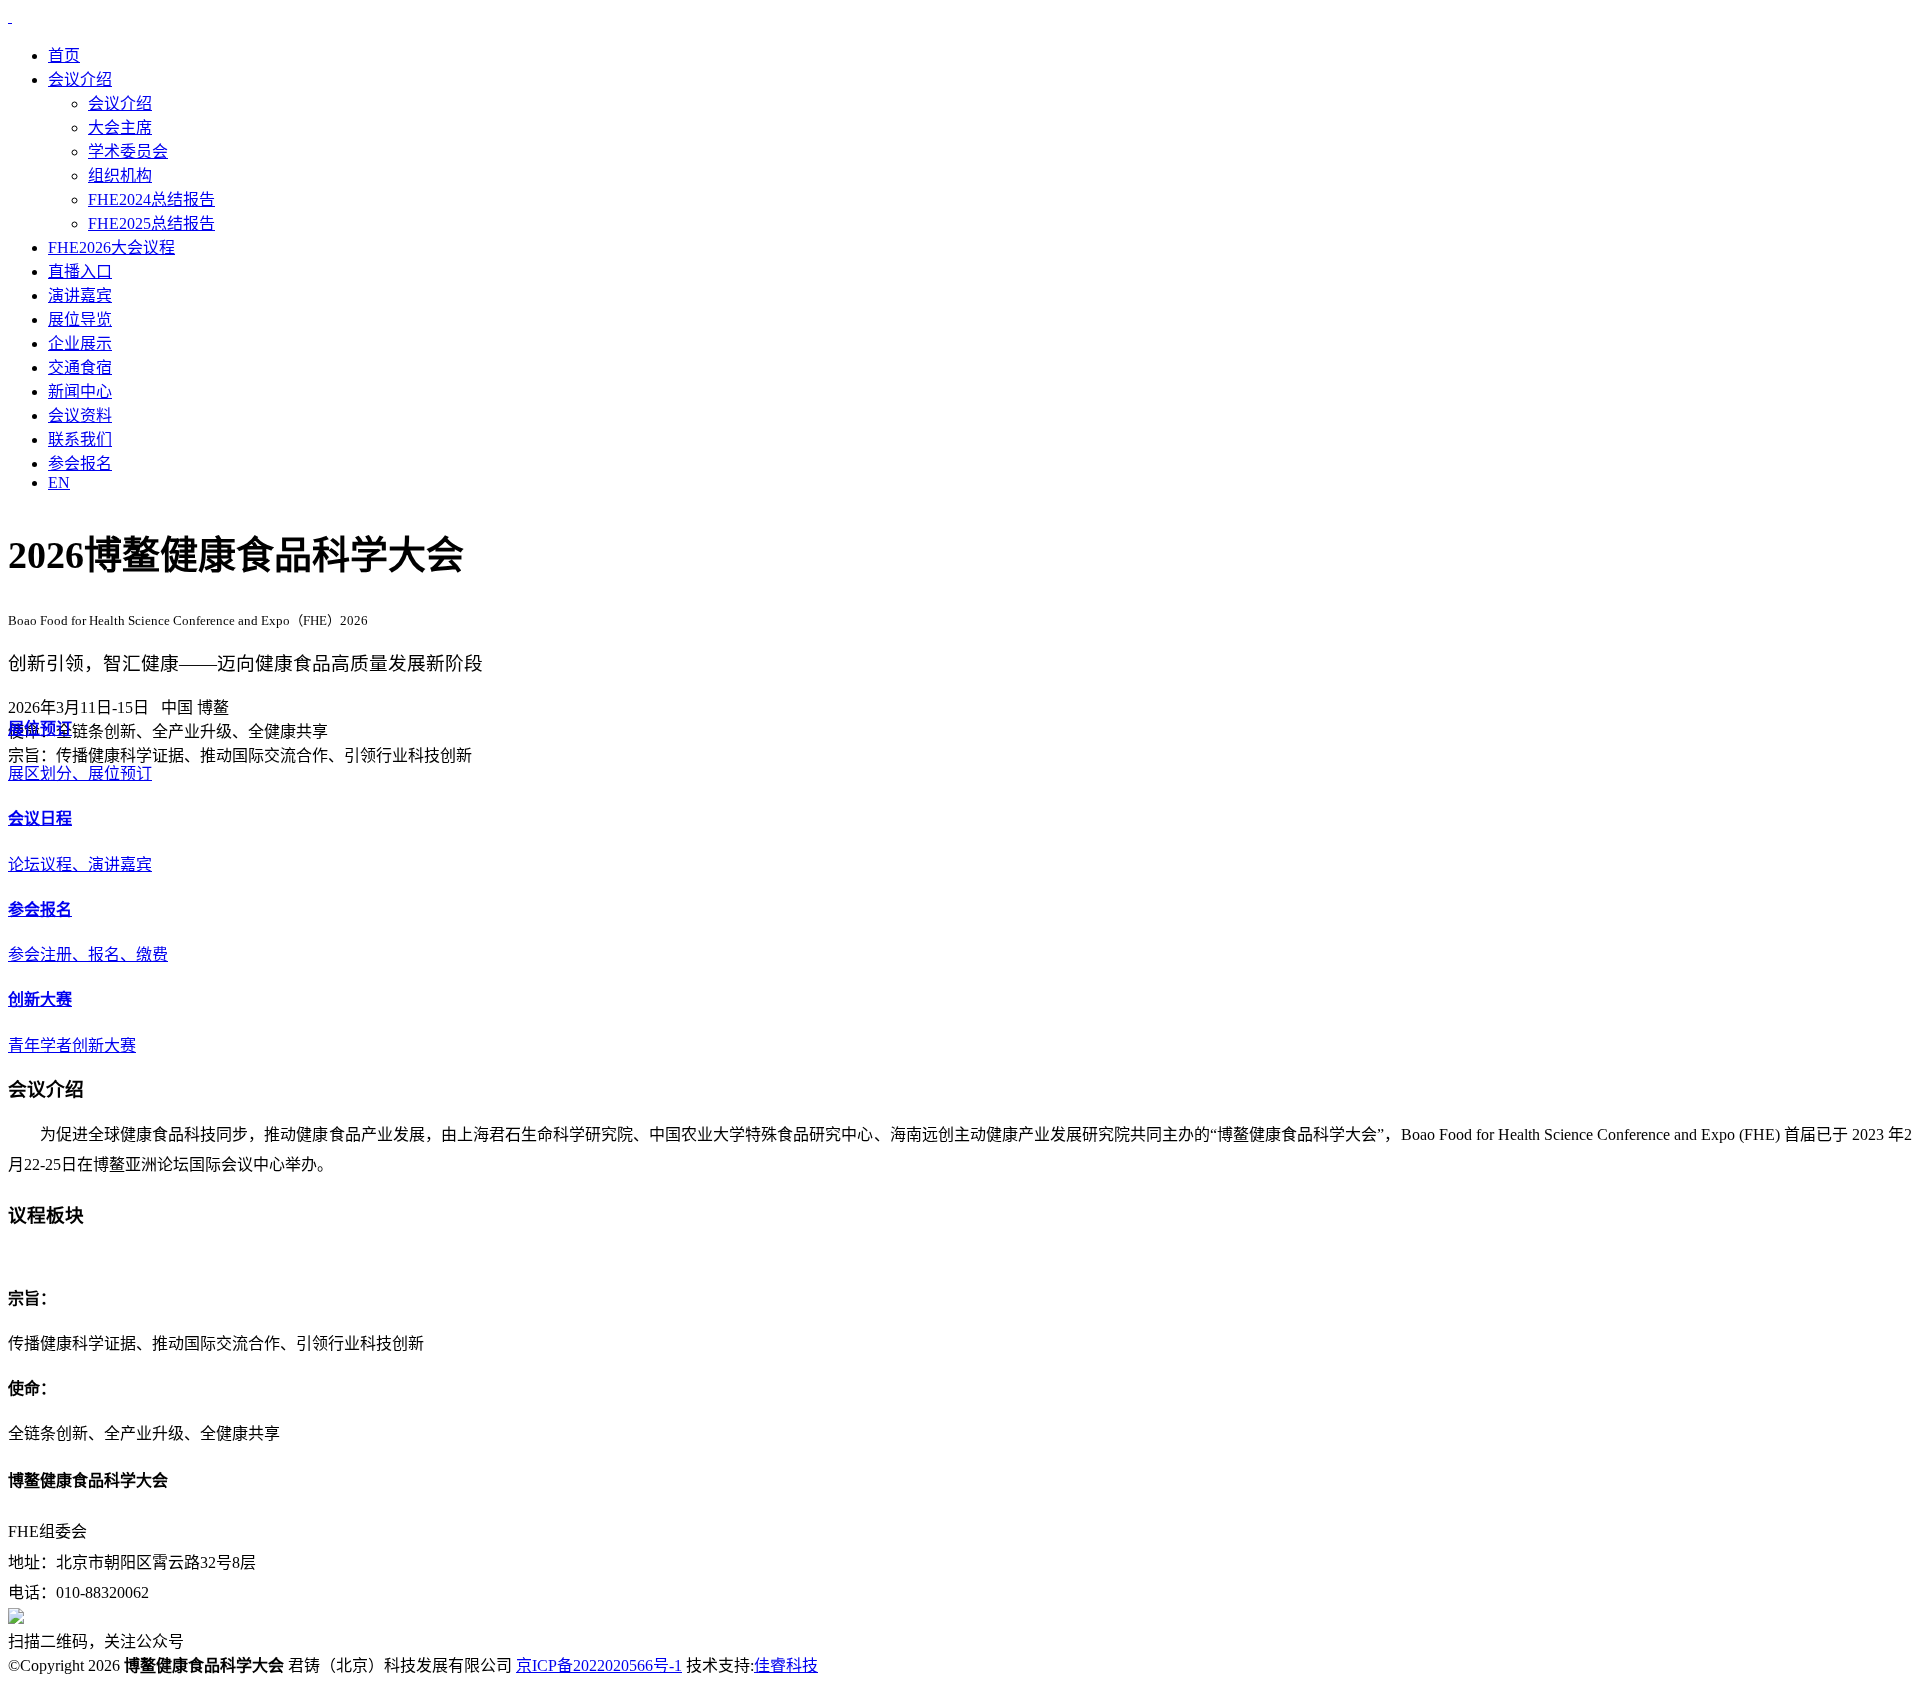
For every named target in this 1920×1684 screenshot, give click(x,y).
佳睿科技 (786, 1665)
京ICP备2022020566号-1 (599, 1665)
